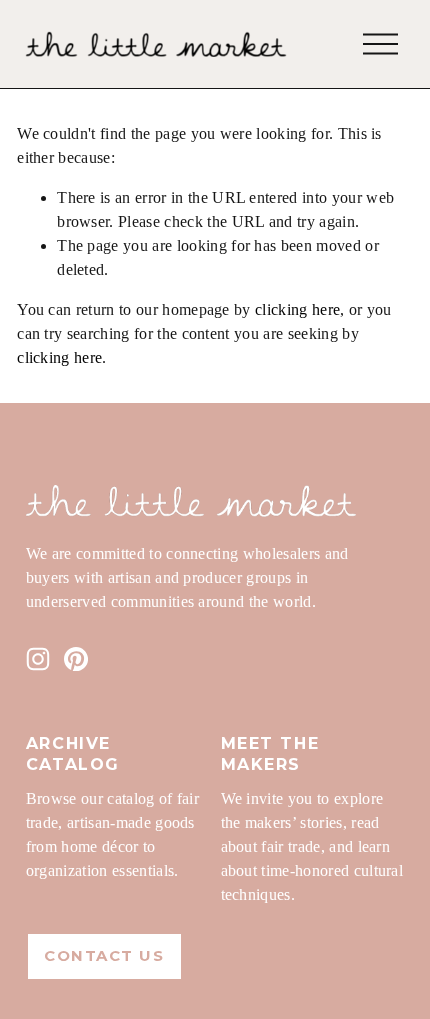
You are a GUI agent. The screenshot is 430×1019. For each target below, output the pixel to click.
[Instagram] (38, 659)
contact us (104, 956)
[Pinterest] (76, 659)
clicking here (297, 309)
